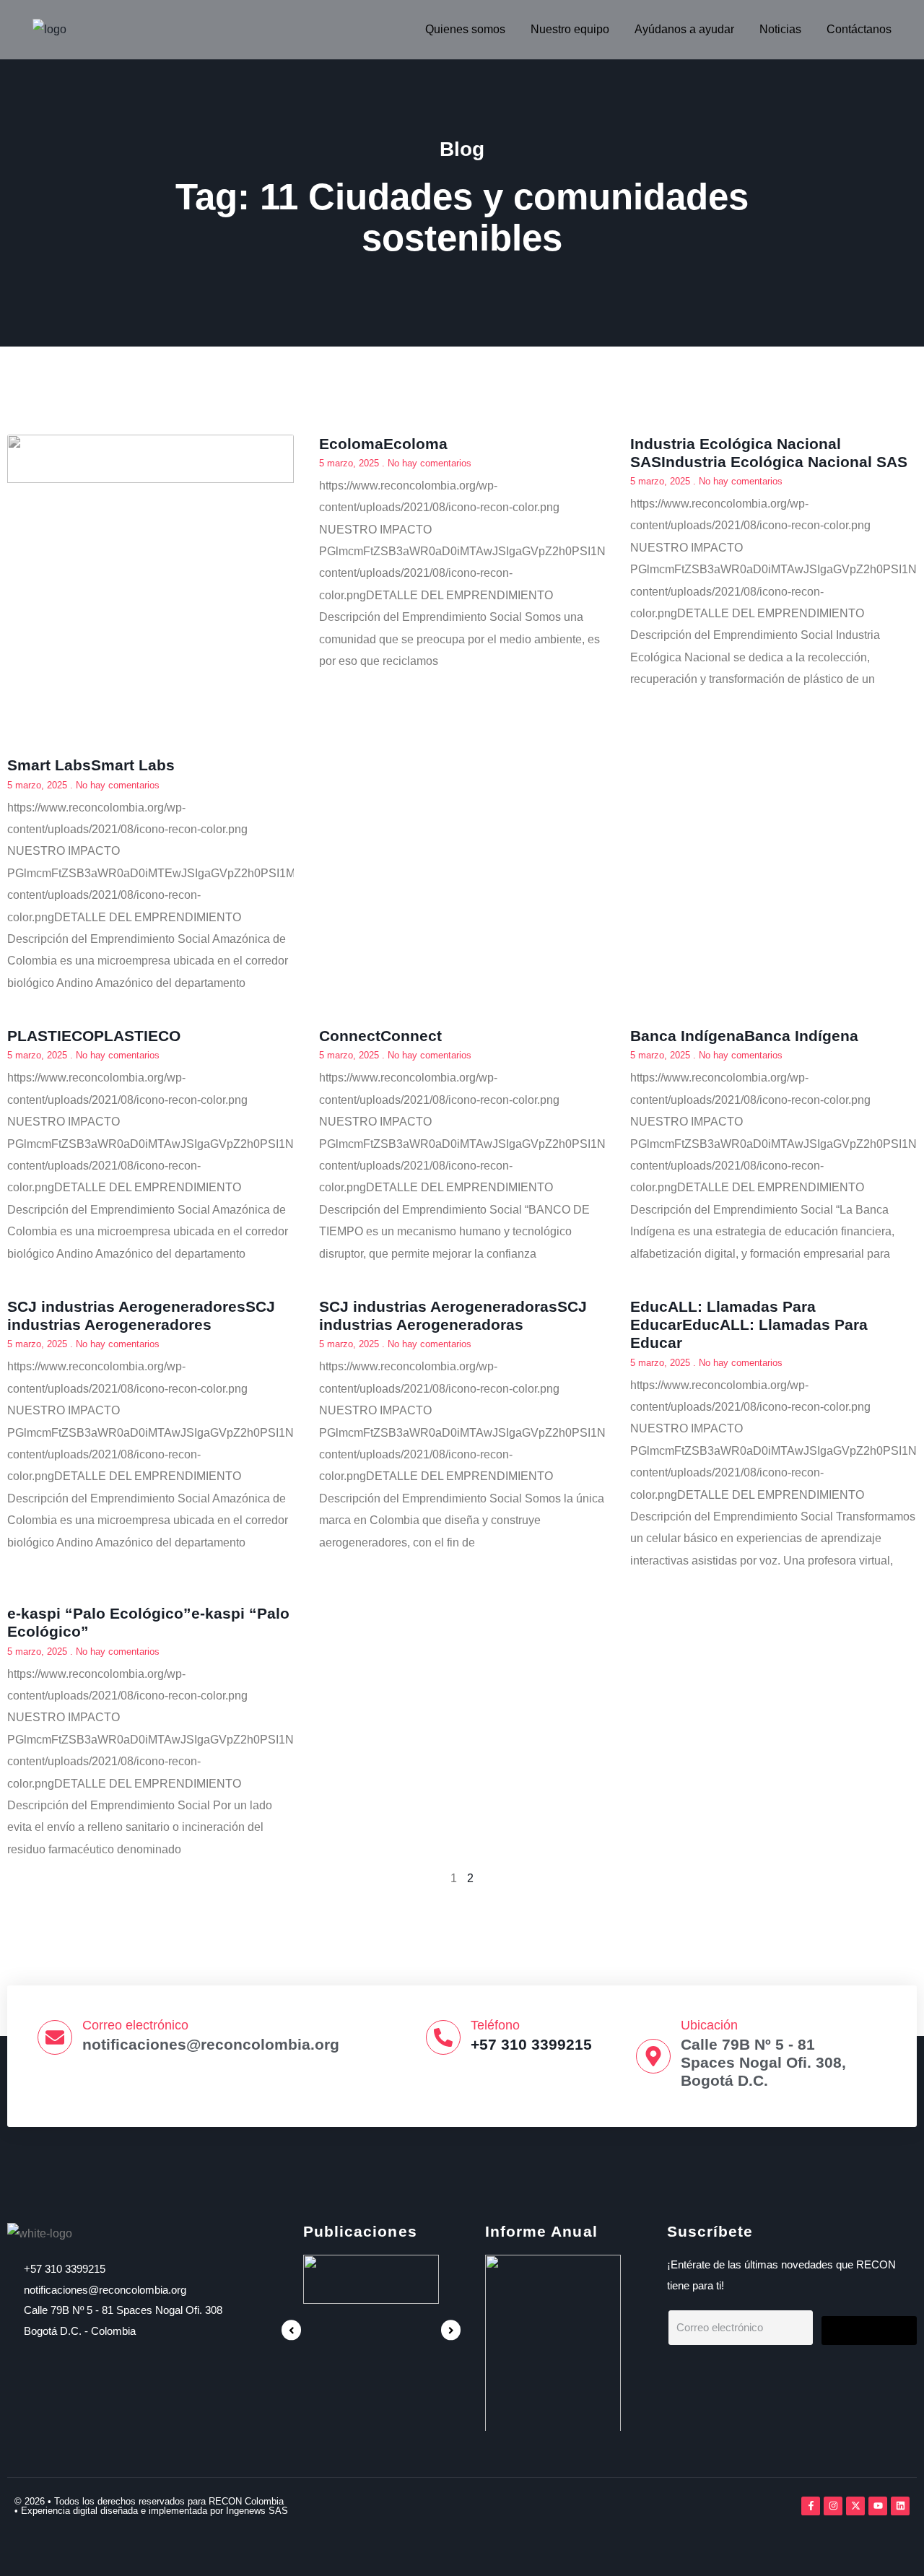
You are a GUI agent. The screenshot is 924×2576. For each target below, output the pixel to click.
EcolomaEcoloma (383, 444)
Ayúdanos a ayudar (684, 29)
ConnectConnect (380, 1036)
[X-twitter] (855, 2506)
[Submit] (869, 2331)
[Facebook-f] (811, 2506)
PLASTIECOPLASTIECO (94, 1036)
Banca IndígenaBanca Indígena (744, 1036)
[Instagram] (833, 2506)
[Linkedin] (900, 2506)
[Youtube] (878, 2506)
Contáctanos (859, 29)
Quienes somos (465, 29)
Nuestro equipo (570, 29)
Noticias (780, 29)
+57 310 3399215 (531, 2044)
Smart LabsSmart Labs (91, 765)
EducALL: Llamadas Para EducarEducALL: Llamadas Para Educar (749, 1324)
